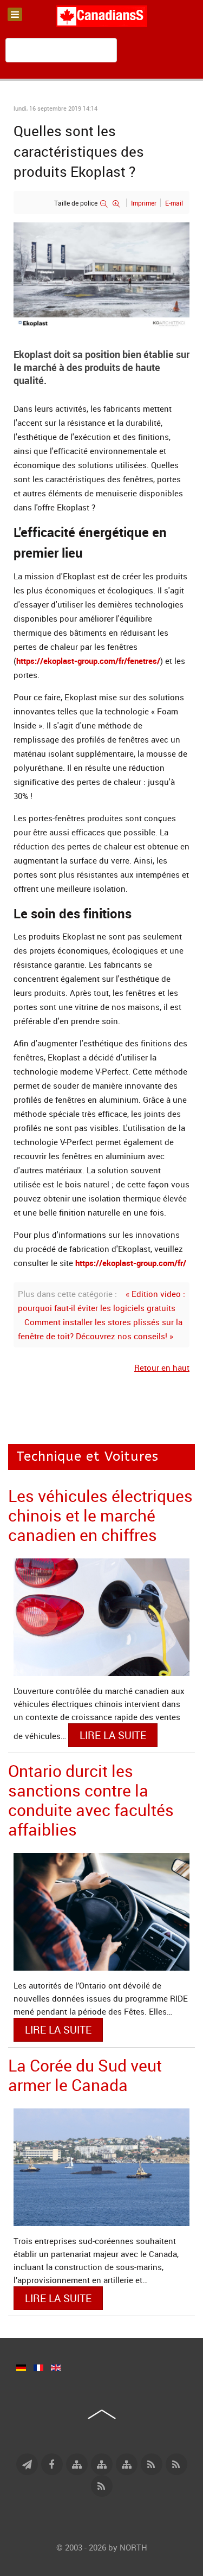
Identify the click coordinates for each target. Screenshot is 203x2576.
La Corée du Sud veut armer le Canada (85, 2075)
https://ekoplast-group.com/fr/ (131, 1263)
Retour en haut (162, 1367)
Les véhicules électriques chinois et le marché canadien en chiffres (100, 1515)
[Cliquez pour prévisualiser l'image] (101, 274)
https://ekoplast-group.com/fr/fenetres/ (88, 661)
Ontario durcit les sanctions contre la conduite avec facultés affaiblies (91, 1800)
